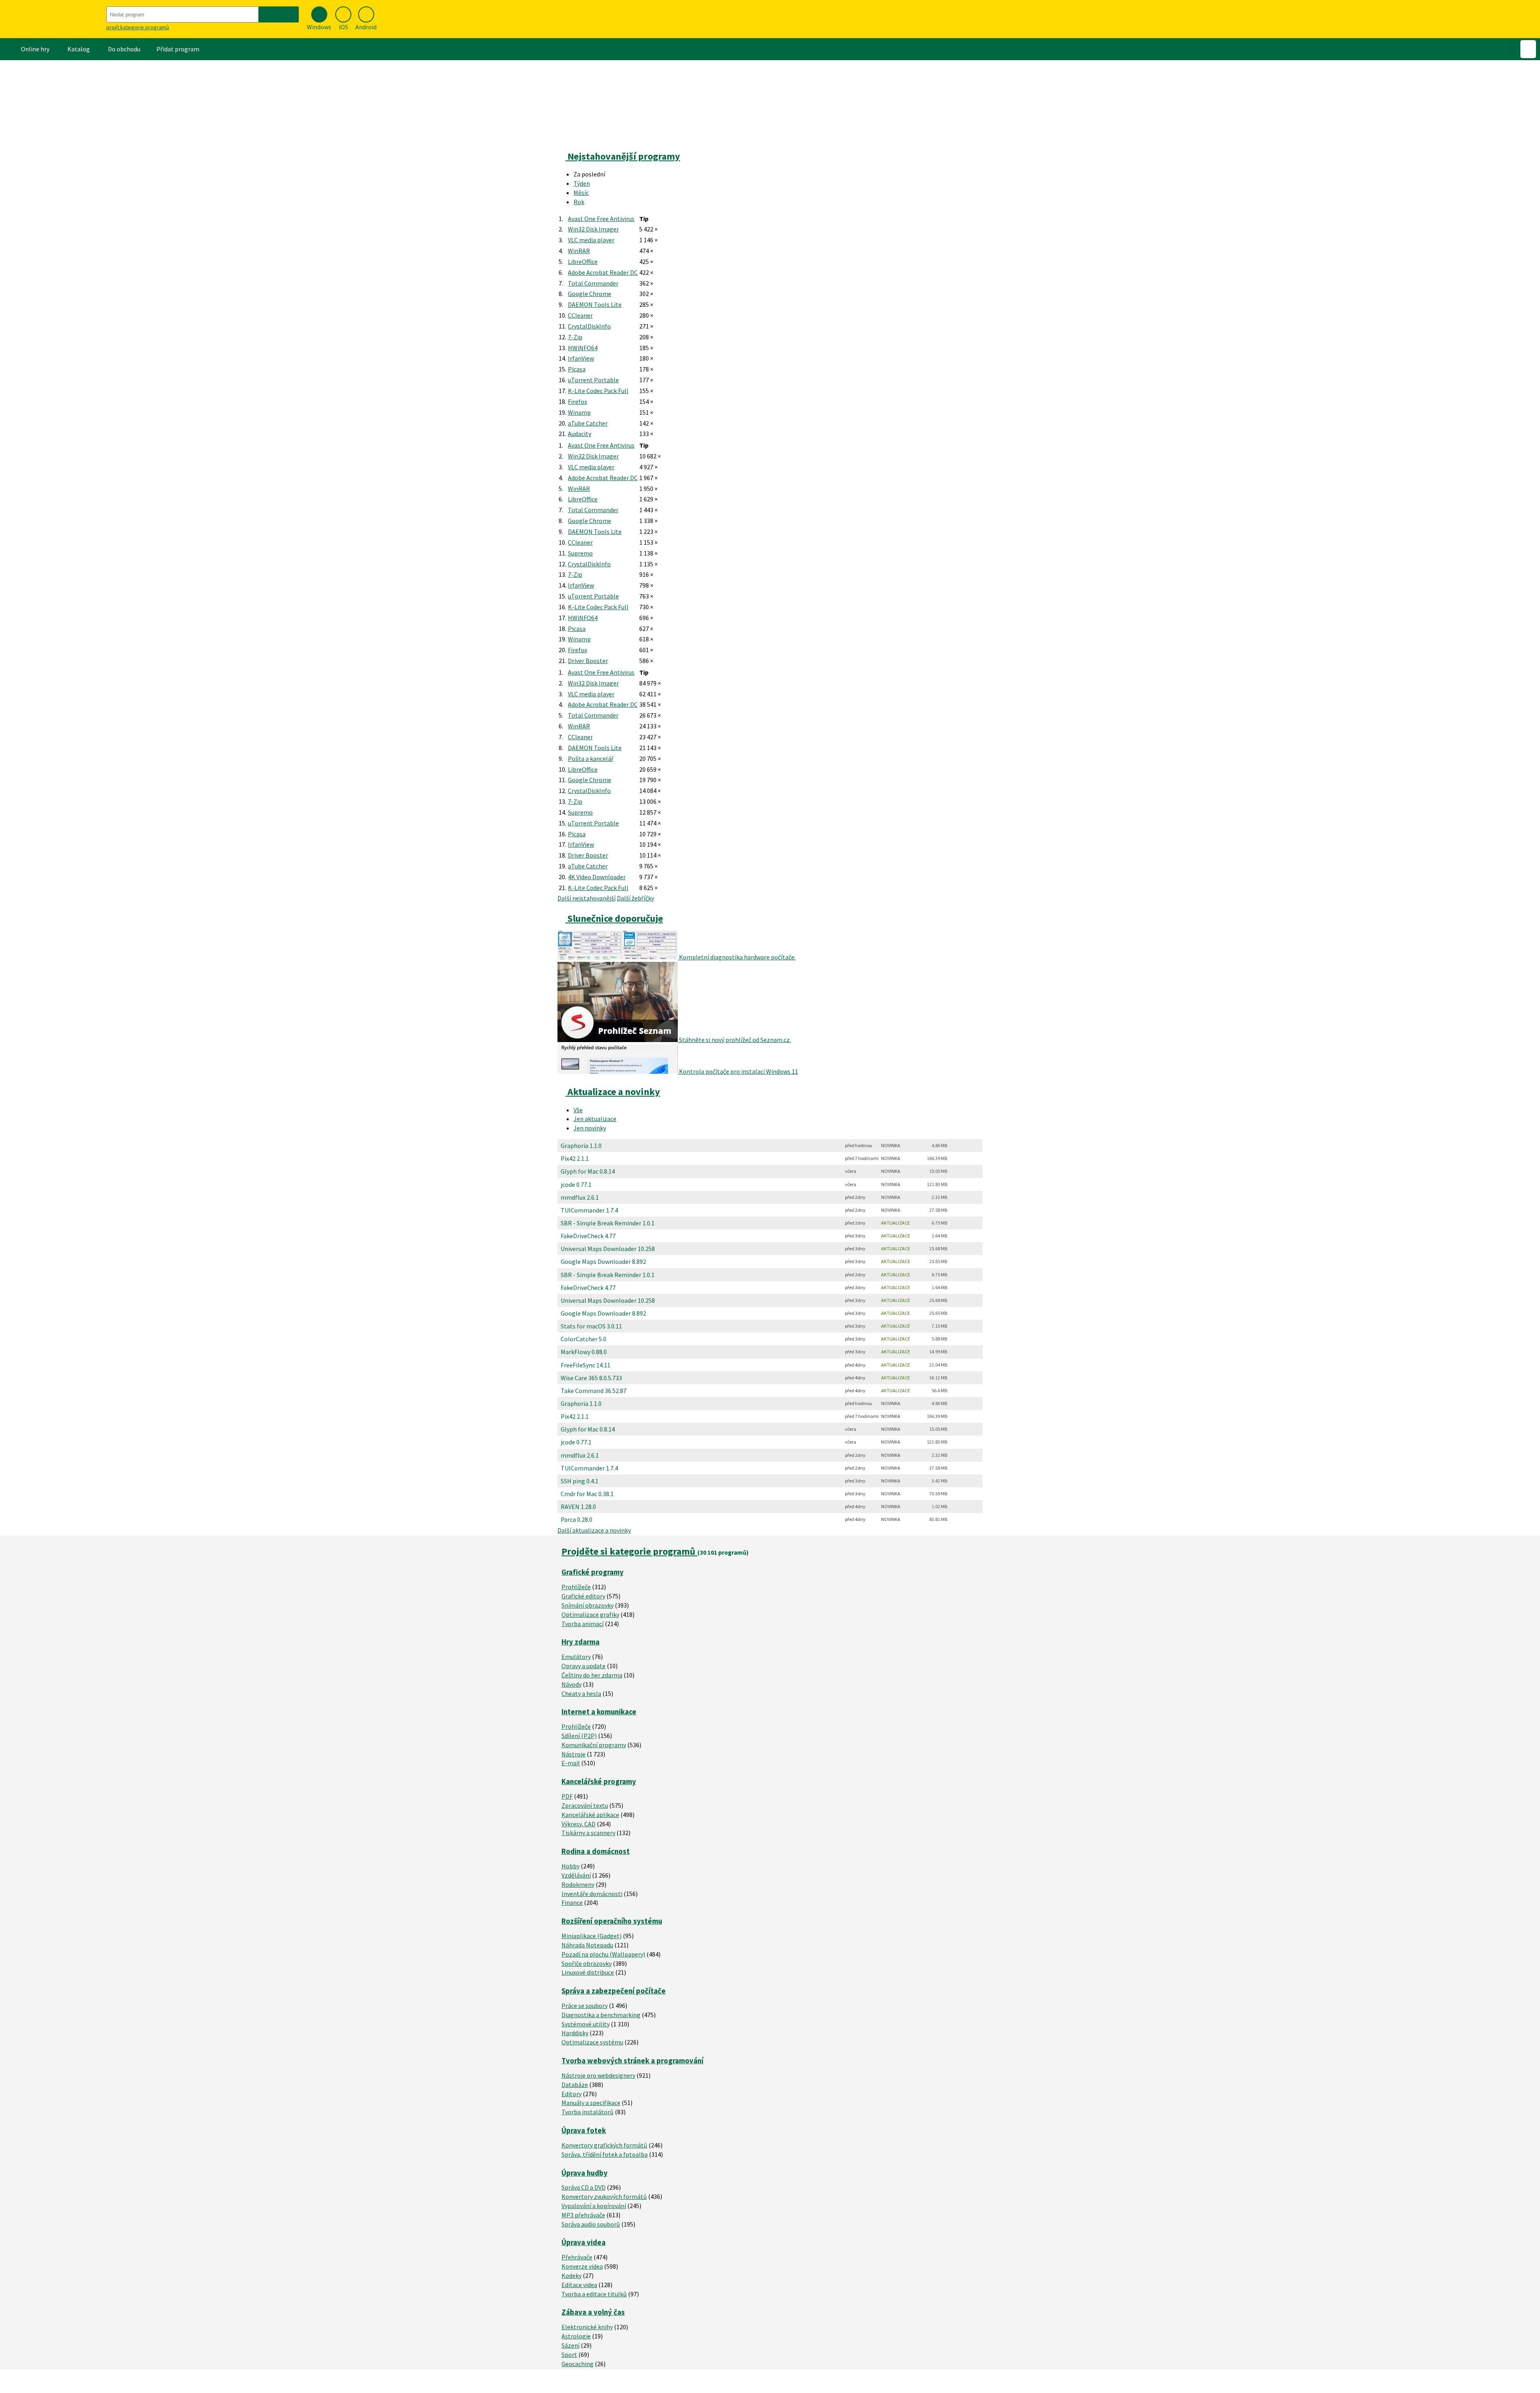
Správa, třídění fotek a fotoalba (605, 2154)
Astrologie (576, 2336)
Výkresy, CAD (579, 1824)
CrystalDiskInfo (589, 326)
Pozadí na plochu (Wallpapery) (603, 1954)
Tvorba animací (583, 1624)
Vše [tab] (578, 1110)
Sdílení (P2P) (579, 1736)
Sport (569, 2354)
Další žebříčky (635, 898)
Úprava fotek (584, 2130)
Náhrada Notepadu (587, 1945)
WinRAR (579, 251)
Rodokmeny (578, 1884)
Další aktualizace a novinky (594, 1530)
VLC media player (591, 240)
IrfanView (581, 358)
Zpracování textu (585, 1805)
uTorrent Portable (593, 380)
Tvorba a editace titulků (594, 2294)
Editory (571, 2094)
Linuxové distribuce (588, 1972)
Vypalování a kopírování (594, 2206)
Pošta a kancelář (591, 758)
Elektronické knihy (587, 2327)
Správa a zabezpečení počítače (614, 1991)
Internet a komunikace (599, 1712)
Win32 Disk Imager (593, 229)
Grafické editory (583, 1596)
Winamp (579, 412)
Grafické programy (593, 1572)
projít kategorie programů (138, 27)
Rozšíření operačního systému (612, 1921)
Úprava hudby (585, 2173)
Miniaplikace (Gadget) (592, 1936)
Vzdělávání (576, 1875)
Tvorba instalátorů (588, 2112)
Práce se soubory (585, 2006)
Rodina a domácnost (596, 1851)
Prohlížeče (576, 1587)
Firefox (577, 402)
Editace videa (579, 2285)
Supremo (580, 553)
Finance (572, 1902)
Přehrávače (577, 2257)
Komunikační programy (594, 1745)
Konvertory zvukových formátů (604, 2196)
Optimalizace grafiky (590, 1614)
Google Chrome (590, 294)
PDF (567, 1796)
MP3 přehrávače (583, 2215)
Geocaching (577, 2364)
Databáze (575, 2085)
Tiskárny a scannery (588, 1833)
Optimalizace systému (592, 2042)
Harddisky (575, 2033)
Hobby (570, 1866)
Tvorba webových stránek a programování (632, 2061)
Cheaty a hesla (581, 1693)
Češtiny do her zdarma (592, 1675)
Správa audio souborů (591, 2224)
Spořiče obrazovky (587, 1963)
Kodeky (571, 2275)
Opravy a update (584, 1666)
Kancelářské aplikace (590, 1815)
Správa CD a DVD (584, 2187)
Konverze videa (582, 2266)
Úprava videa (584, 2242)
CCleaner (580, 315)
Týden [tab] (582, 183)
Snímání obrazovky (588, 1605)
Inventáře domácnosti (592, 1894)
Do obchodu (124, 49)
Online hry (35, 49)
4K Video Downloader (597, 877)
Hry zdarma (581, 1642)
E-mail (571, 1763)
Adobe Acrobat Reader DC (603, 272)
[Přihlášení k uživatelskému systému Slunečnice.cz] (1528, 49)
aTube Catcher (588, 423)
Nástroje (573, 1754)
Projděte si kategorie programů (629, 1551)
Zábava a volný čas (593, 2312)
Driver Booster (588, 661)
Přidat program (178, 49)
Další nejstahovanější (587, 898)
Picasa (577, 369)
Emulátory (576, 1657)
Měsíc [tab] (581, 193)
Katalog (79, 49)
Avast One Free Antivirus (601, 219)
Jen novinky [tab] (590, 1128)
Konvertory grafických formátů (604, 2145)
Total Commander (593, 283)
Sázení (570, 2345)
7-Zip (575, 337)
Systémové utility (586, 2024)
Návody (571, 1684)
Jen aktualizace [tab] (595, 1119)
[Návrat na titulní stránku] (52, 19)
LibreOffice (583, 262)
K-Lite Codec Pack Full (598, 391)
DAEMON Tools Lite (595, 304)
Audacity (580, 434)
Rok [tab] (579, 202)
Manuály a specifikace (591, 2103)
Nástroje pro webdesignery (598, 2075)
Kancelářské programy (599, 1782)
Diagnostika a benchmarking (601, 2015)
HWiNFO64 (583, 348)
